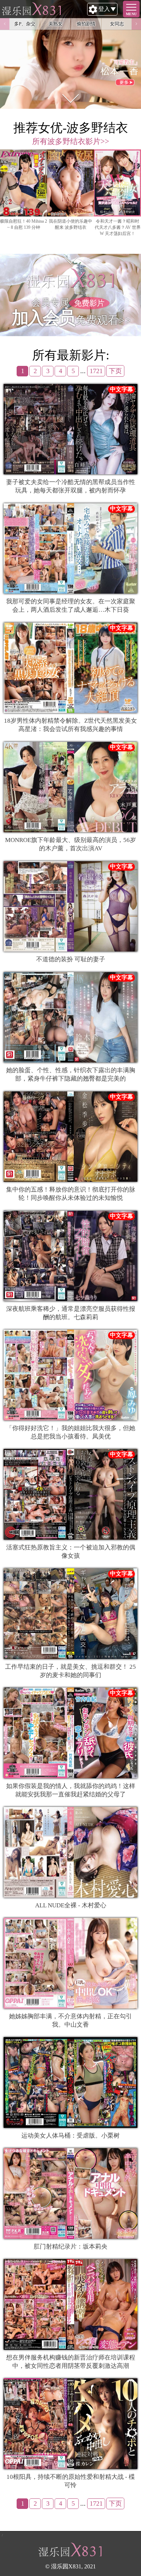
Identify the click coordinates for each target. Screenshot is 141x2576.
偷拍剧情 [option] (86, 24)
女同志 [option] (117, 24)
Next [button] (136, 24)
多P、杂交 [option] (25, 24)
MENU (131, 14)
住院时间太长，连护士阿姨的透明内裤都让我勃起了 (117, 227)
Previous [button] (5, 24)
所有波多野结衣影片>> (71, 141)
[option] (23, 196)
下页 (115, 371)
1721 (96, 371)
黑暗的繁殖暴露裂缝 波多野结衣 (71, 224)
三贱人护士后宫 (23, 221)
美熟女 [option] (55, 24)
